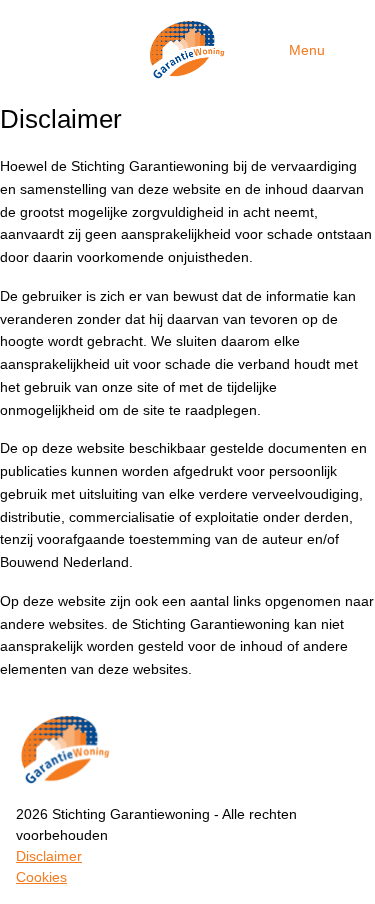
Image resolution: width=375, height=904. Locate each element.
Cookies (41, 877)
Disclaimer (49, 856)
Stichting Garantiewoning (188, 50)
